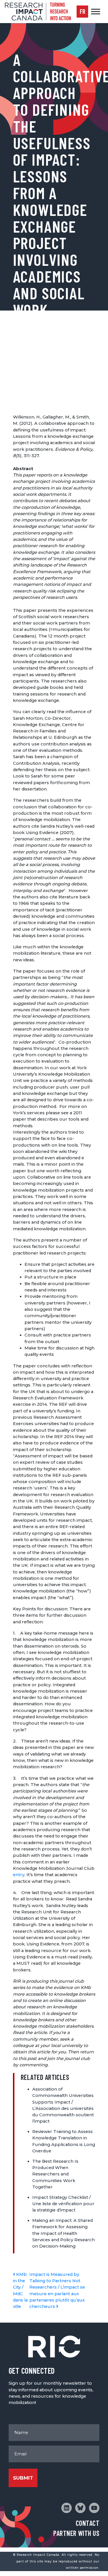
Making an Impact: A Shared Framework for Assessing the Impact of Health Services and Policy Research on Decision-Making (64, 2233)
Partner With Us (76, 2533)
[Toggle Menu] (96, 11)
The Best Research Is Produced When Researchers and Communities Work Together (55, 2174)
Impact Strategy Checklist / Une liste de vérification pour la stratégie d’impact (63, 2204)
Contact (88, 2523)
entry (19, 1875)
